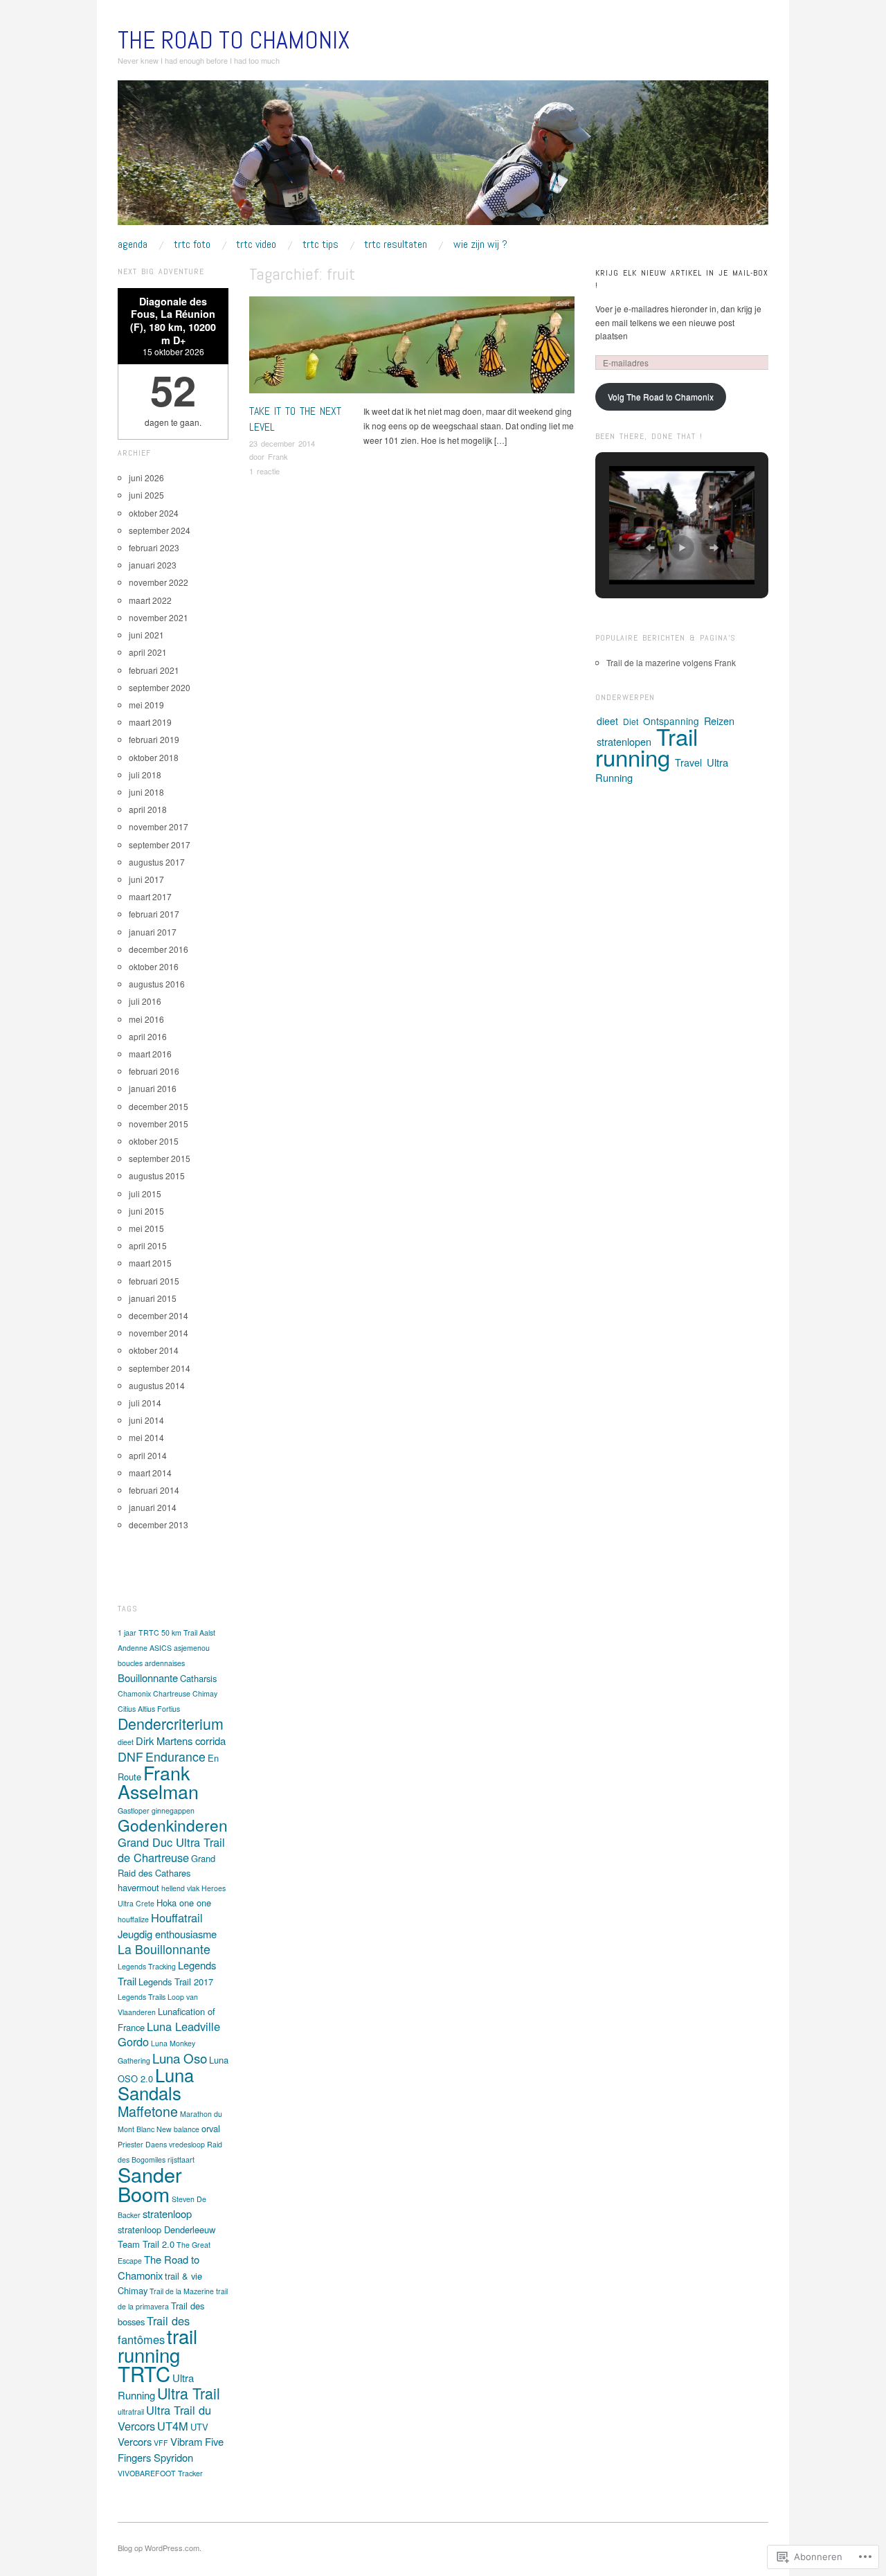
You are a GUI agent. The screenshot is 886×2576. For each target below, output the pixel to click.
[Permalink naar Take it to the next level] (412, 349)
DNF (130, 1756)
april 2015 (148, 1245)
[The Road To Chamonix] (443, 158)
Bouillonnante (148, 1678)
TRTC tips (320, 244)
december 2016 (159, 949)
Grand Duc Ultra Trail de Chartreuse (171, 1850)
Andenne (133, 1648)
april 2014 (148, 1455)
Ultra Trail (189, 2393)
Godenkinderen (173, 1825)
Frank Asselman (158, 1782)
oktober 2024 (154, 513)
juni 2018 (146, 792)
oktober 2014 (154, 1350)
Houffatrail (177, 1917)
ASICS (161, 1648)
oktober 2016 (154, 966)
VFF (161, 2443)
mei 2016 (146, 1019)
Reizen (719, 721)
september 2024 (160, 530)
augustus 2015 (157, 1175)
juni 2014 (146, 1420)
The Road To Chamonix (234, 40)
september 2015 (160, 1158)
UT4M (173, 2426)
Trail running (647, 746)
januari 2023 (153, 565)
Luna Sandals (156, 2084)
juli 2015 (145, 1193)
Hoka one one (184, 1903)
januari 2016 (153, 1088)
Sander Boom (150, 2184)
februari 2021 (154, 670)
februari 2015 (154, 1281)
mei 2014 (146, 1437)
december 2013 (159, 1524)
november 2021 (159, 617)
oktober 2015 (154, 1141)
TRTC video (256, 244)
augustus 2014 (157, 1385)
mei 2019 (146, 705)
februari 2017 (154, 914)
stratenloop (167, 2213)
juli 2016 (145, 1001)
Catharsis (198, 1678)
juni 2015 (146, 1211)
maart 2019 (150, 722)
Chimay (205, 1693)
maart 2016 (150, 1054)
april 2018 (148, 809)
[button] (650, 548)
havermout (138, 1887)
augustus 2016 (157, 984)
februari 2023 (154, 547)
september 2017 (160, 844)
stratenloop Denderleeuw (166, 2229)
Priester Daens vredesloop (161, 2144)
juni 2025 (146, 495)
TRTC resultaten (396, 244)
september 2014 (160, 1368)
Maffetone (148, 2111)
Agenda (133, 244)
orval (211, 2128)
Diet (631, 721)
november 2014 (159, 1333)
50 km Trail (179, 1633)
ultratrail (131, 2412)
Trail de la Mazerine (182, 2291)
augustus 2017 (157, 862)
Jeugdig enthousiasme (167, 1934)
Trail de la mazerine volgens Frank (671, 662)
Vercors (135, 2441)
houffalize (133, 1919)
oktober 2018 (154, 757)
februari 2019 (154, 739)
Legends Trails (142, 1997)
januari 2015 (153, 1298)
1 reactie (264, 471)
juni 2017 (146, 879)
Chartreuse (172, 1693)
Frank (278, 456)
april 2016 (148, 1036)
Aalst (207, 1633)
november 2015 (159, 1124)
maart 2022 (150, 600)
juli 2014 (145, 1403)
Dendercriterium (171, 1723)
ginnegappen (173, 1810)
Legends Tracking (147, 1966)
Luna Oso (180, 2058)
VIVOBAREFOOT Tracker (160, 2473)
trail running (157, 2345)
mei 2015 (146, 1228)
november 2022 (159, 582)
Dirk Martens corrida (181, 1741)
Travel (688, 762)
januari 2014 (153, 1507)
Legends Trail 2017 (176, 1982)
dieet (563, 303)
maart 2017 (150, 896)
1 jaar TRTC (138, 1633)
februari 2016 (154, 1071)
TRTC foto (192, 244)
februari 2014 (154, 1490)
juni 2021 (146, 635)
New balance (178, 2129)
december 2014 (159, 1315)
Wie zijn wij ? (480, 244)
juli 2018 (145, 775)
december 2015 (159, 1106)
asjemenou (192, 1648)
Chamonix (134, 1693)
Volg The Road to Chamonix (661, 396)
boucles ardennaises (151, 1663)
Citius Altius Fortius (149, 1709)
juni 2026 (146, 477)
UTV (199, 2427)
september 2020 (160, 687)
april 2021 (148, 652)
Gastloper (134, 1810)
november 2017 (159, 826)
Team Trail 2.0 (146, 2244)
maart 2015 (150, 1263)
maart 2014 (150, 1473)
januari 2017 (153, 932)
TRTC (144, 2373)
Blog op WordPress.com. (160, 2548)
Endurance (175, 1756)
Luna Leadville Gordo (169, 2034)
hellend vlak (180, 1888)
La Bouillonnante (164, 1949)
